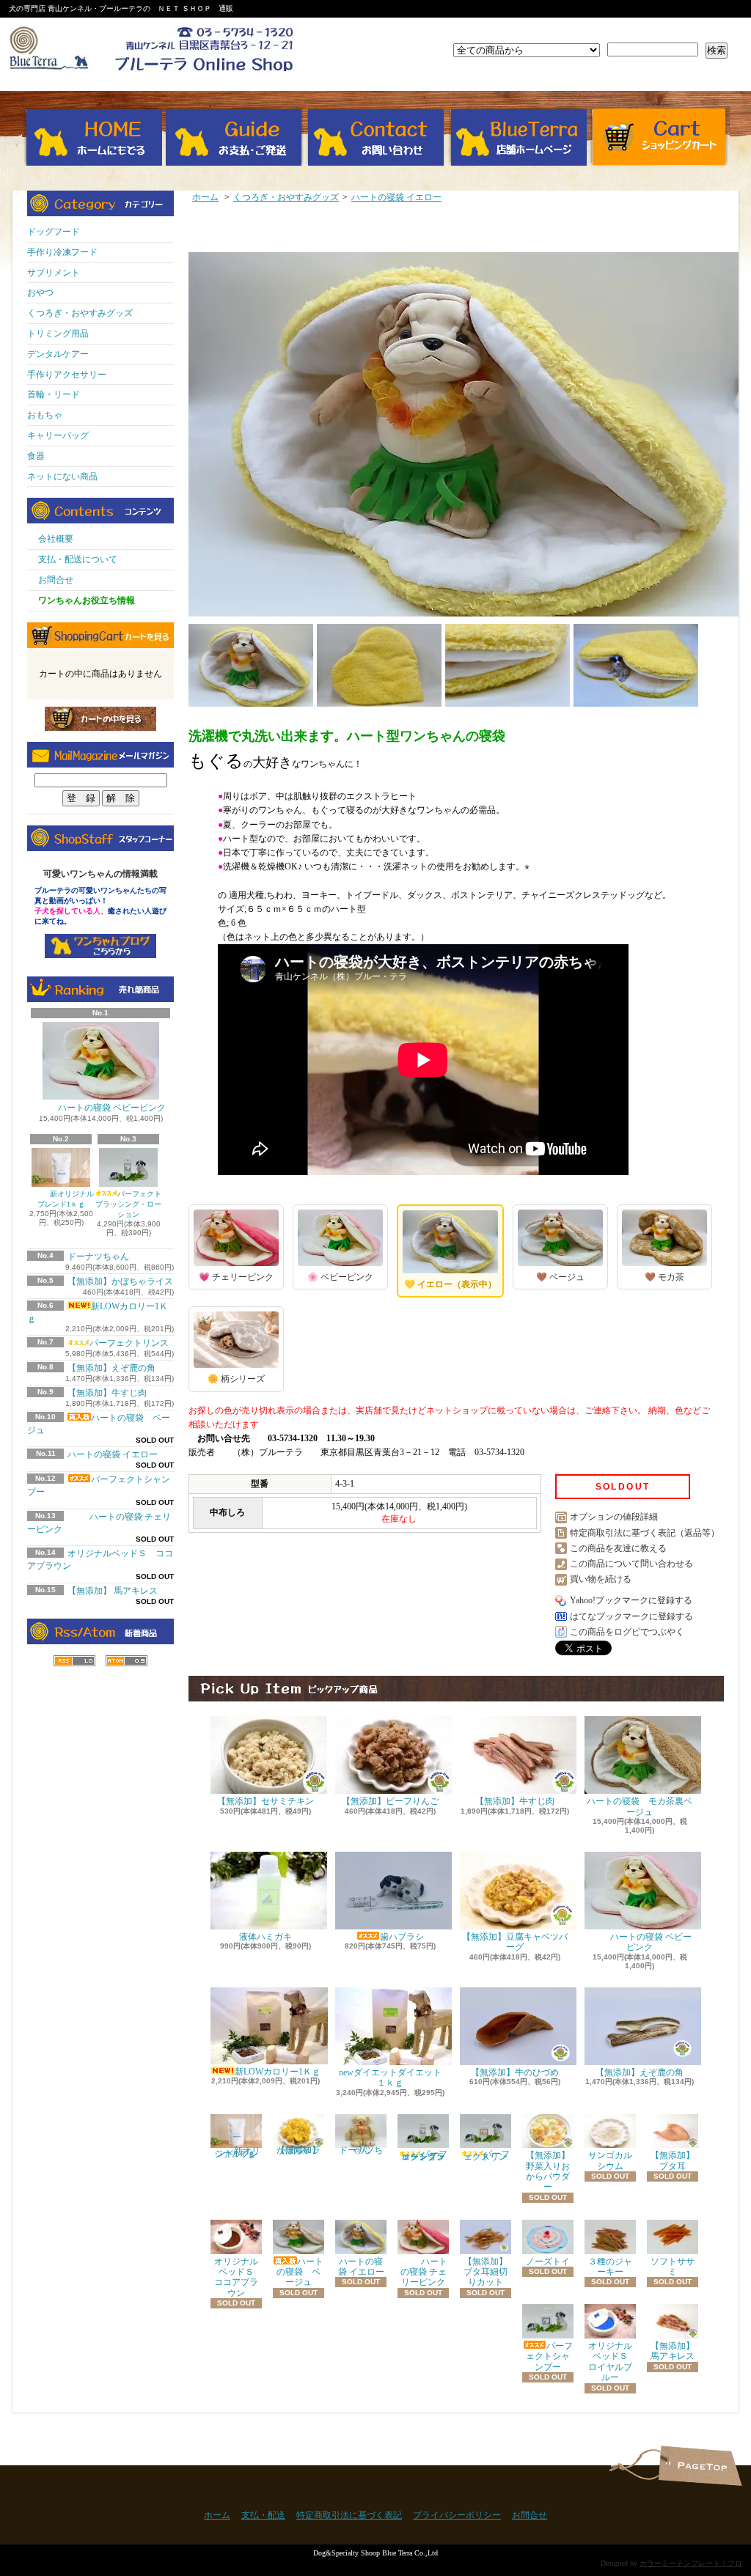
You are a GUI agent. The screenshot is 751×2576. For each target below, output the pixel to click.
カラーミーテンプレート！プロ (691, 2563)
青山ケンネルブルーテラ (517, 137)
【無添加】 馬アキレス (113, 1591)
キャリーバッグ (58, 435)
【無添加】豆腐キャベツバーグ (515, 1942)
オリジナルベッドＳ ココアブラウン (238, 2277)
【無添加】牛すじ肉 (107, 1393)
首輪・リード (54, 394)
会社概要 (56, 539)
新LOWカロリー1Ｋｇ (278, 2072)
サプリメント (54, 273)
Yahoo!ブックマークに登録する (631, 1600)
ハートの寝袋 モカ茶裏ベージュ (640, 1806)
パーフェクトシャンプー (549, 2356)
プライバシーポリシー (457, 2515)
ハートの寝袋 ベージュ (300, 2272)
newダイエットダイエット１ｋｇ (390, 2078)
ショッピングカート (659, 137)
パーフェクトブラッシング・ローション (128, 1204)
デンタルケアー (58, 354)
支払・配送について (234, 137)
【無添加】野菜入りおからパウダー (548, 2171)
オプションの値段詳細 (614, 1517)
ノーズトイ (548, 2262)
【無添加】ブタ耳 (673, 2160)
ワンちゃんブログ (100, 946)
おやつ (40, 292)
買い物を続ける (601, 1579)
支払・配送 (263, 2515)
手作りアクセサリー (67, 375)
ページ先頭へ (700, 2466)
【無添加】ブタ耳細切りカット (486, 2272)
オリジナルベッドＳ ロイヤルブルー (612, 2362)
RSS (74, 1661)
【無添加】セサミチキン (265, 1801)
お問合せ (376, 137)
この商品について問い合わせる (631, 1564)
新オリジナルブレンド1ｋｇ (66, 1199)
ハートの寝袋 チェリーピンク (424, 2272)
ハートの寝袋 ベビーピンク (112, 1108)
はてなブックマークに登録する (631, 1616)
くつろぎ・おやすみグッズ (80, 313)
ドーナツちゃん (98, 1256)
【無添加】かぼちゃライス (120, 1281)
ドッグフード (54, 232)
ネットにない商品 (62, 476)
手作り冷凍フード (62, 252)
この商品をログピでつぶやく (627, 1632)
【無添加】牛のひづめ (515, 2072)
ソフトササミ (673, 2267)
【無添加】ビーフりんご (390, 1801)
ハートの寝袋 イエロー (113, 1454)
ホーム (93, 137)
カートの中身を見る (100, 719)
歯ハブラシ (402, 1937)
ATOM (127, 1661)
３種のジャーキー (610, 2267)
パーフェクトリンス (129, 1343)
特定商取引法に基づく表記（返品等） (645, 1533)
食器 (36, 456)
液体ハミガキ (265, 1937)
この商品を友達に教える (618, 1548)
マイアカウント (689, 31)
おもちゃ (45, 415)
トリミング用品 (58, 334)
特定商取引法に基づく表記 (349, 2515)
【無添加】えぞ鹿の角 (111, 1368)
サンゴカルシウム (610, 2160)
